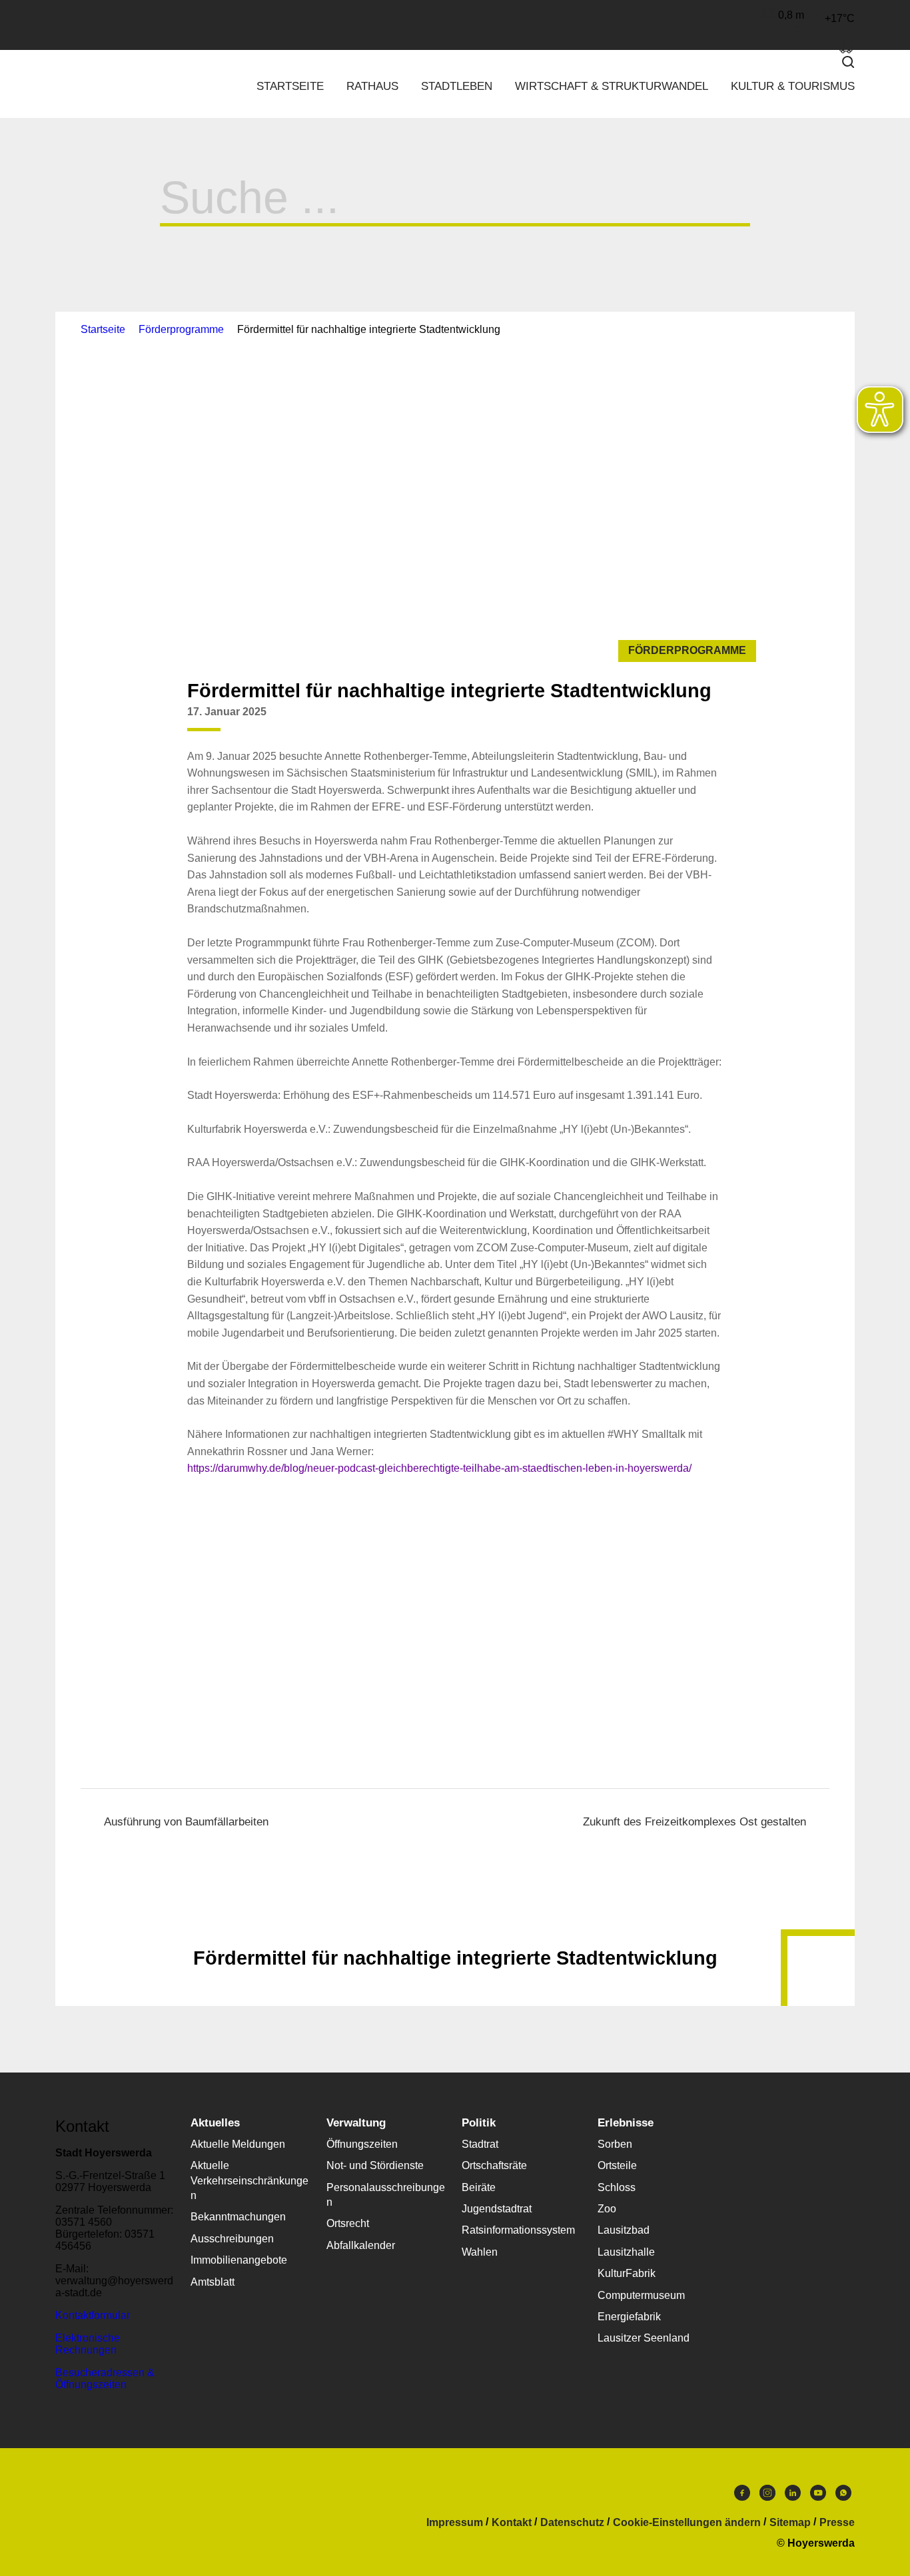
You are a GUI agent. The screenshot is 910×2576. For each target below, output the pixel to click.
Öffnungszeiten (362, 2144)
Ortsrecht (348, 2223)
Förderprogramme (181, 329)
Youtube (818, 2496)
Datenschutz (572, 2523)
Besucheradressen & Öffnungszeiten (105, 2379)
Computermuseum (641, 2295)
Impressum (455, 2523)
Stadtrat (480, 2144)
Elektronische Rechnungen (88, 2344)
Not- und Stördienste (375, 2165)
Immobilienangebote (239, 2260)
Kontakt (512, 2523)
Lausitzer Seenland (644, 2338)
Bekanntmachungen (238, 2217)
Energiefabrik (629, 2317)
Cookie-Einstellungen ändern (687, 2523)
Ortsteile (617, 2165)
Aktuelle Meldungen (238, 2144)
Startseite (290, 86)
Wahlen (480, 2252)
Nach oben (455, 1925)
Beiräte (479, 2187)
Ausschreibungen (232, 2239)
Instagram (767, 2496)
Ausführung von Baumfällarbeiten (186, 1822)
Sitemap (790, 2523)
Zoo (607, 2209)
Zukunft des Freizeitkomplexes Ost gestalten (694, 1822)
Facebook (742, 2496)
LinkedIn (793, 2496)
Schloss (617, 2187)
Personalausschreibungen (386, 2195)
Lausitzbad (624, 2230)
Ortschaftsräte (494, 2165)
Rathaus (372, 86)
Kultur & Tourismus (793, 86)
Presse (837, 2523)
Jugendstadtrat (497, 2209)
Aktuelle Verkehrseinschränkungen (249, 2180)
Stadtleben (457, 86)
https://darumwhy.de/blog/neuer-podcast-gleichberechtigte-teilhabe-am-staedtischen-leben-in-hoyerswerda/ (439, 1468)
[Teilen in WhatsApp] (709, 722)
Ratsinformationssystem (518, 2230)
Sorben (615, 2144)
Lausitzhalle (626, 2252)
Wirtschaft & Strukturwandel (612, 86)
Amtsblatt (213, 2282)
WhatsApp (843, 2496)
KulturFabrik (627, 2273)
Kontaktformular (93, 2315)
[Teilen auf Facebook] (659, 722)
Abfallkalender (361, 2245)
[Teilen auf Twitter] (684, 722)
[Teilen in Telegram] (735, 717)
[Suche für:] (455, 209)
